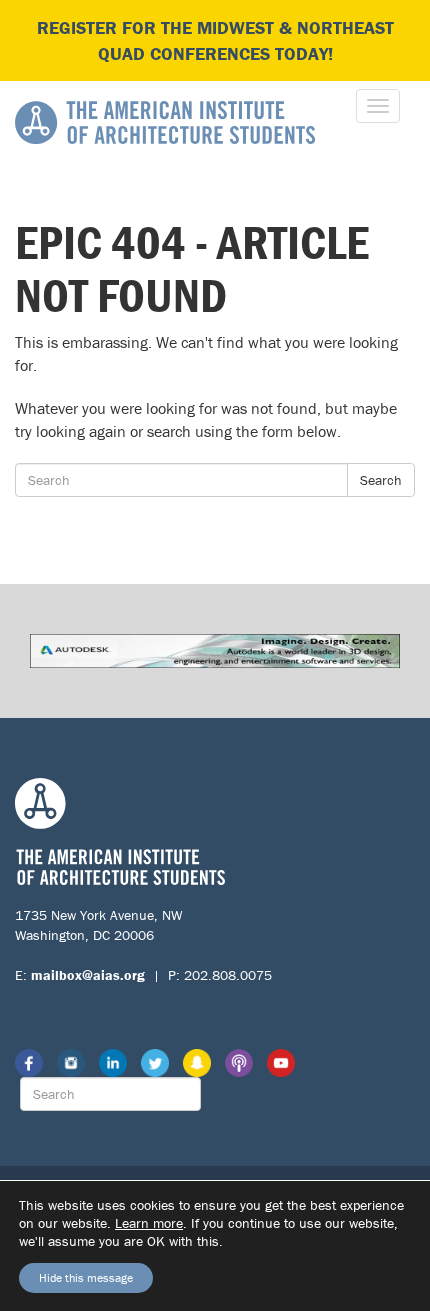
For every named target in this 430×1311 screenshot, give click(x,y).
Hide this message (86, 1277)
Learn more (149, 1223)
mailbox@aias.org (88, 975)
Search (381, 480)
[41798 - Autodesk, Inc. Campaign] (215, 649)
